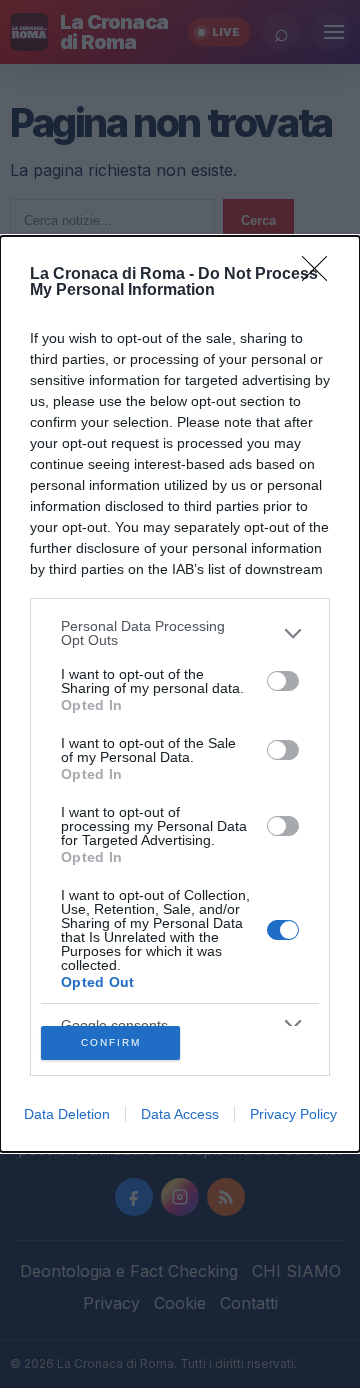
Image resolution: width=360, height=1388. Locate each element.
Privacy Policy (293, 1114)
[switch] (283, 681)
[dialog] (180, 693)
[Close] (321, 275)
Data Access (180, 1114)
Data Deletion (67, 1114)
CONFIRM (111, 1042)
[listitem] (180, 633)
